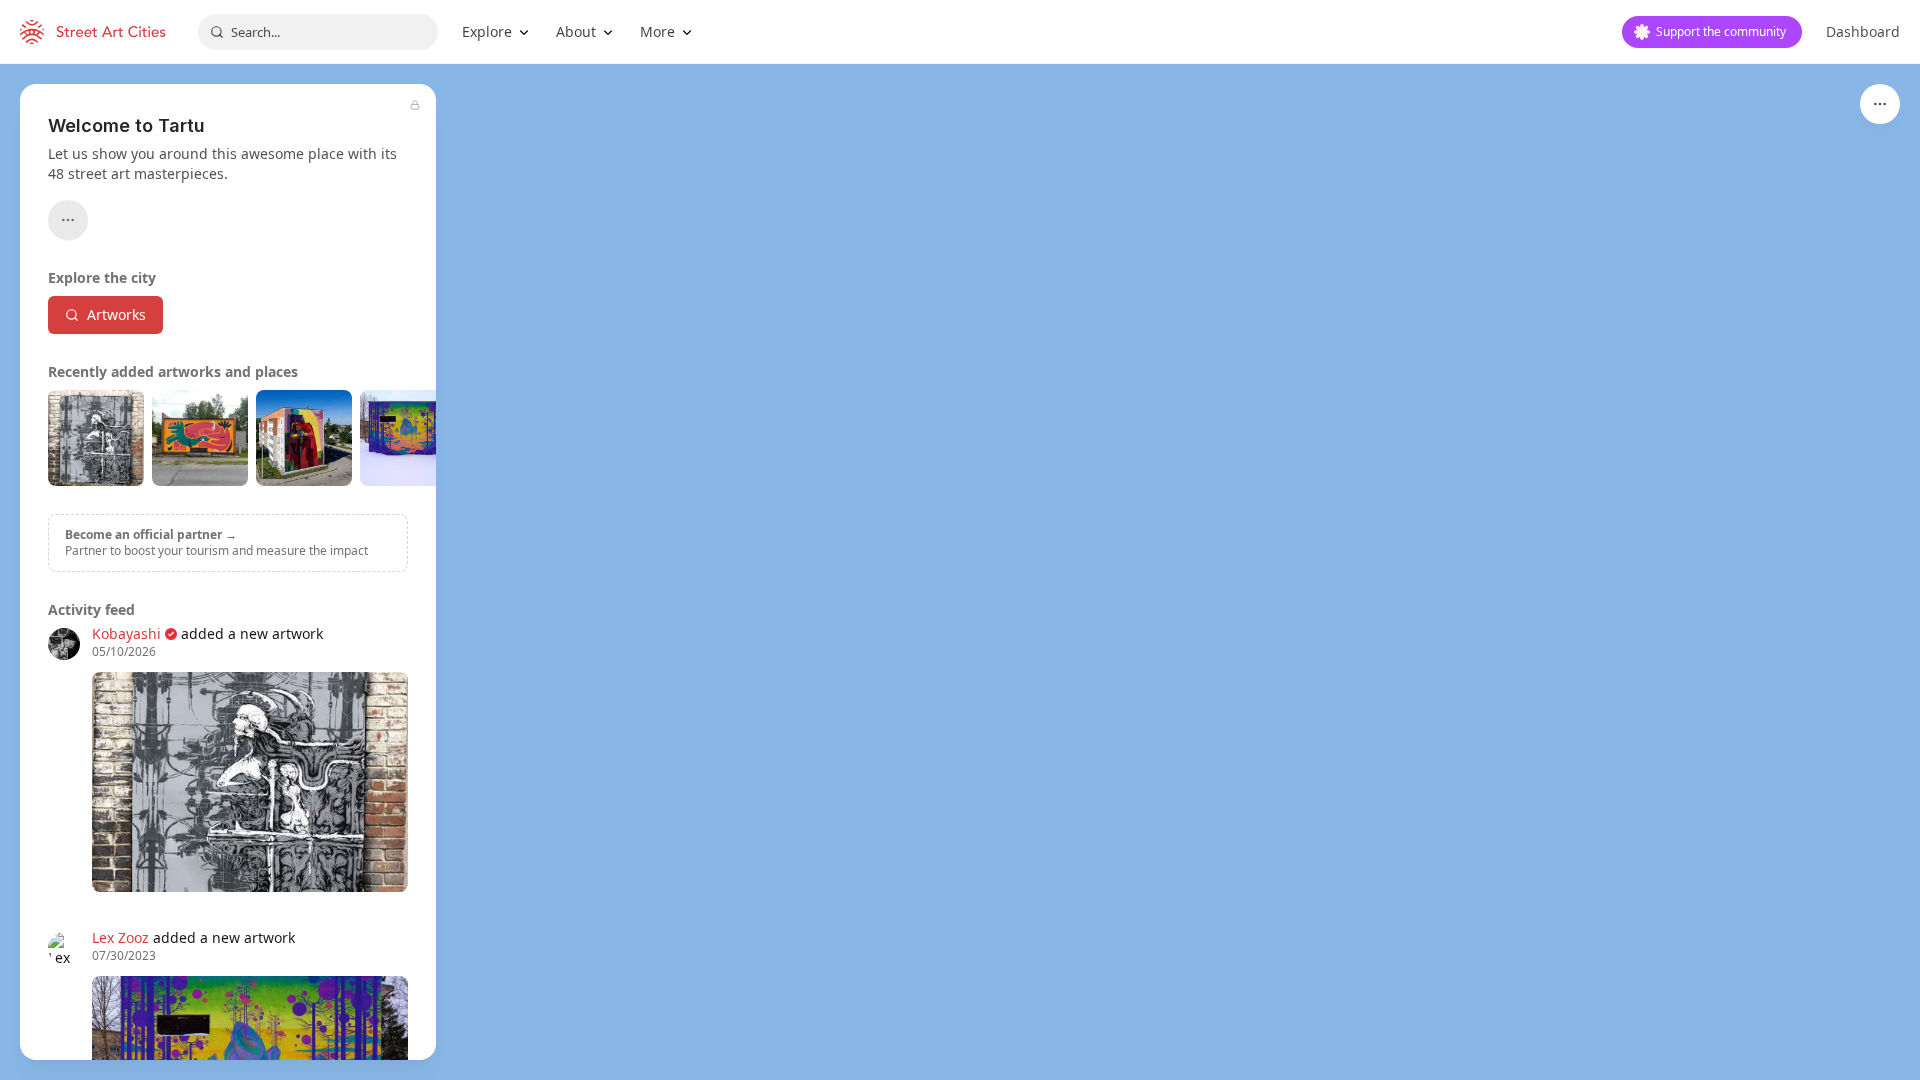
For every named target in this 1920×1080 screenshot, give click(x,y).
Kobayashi (126, 633)
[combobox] (318, 32)
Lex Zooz (120, 937)
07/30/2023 (124, 956)
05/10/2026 (124, 652)
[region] (960, 572)
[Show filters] (1880, 104)
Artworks (116, 314)
